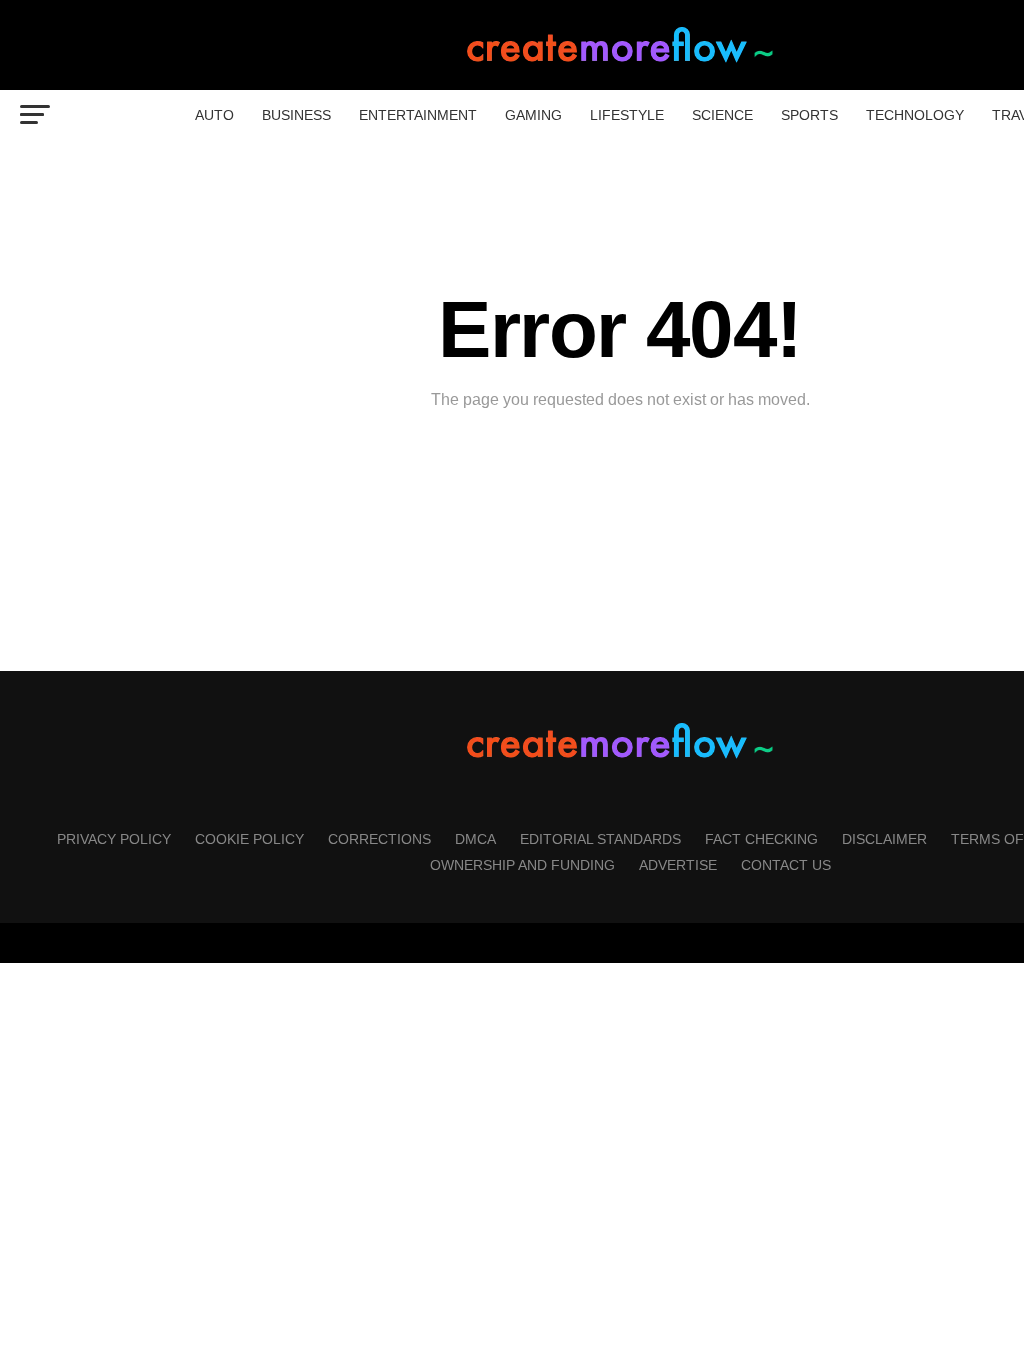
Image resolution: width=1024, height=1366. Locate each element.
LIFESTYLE (627, 115)
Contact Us (786, 865)
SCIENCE (722, 115)
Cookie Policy (249, 839)
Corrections (379, 839)
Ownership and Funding (522, 865)
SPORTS (809, 115)
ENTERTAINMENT (418, 115)
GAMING (533, 115)
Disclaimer (884, 839)
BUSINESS (296, 115)
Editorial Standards (600, 839)
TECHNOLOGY (915, 115)
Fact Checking (761, 839)
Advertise (678, 865)
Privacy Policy (114, 839)
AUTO (214, 115)
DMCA (475, 839)
